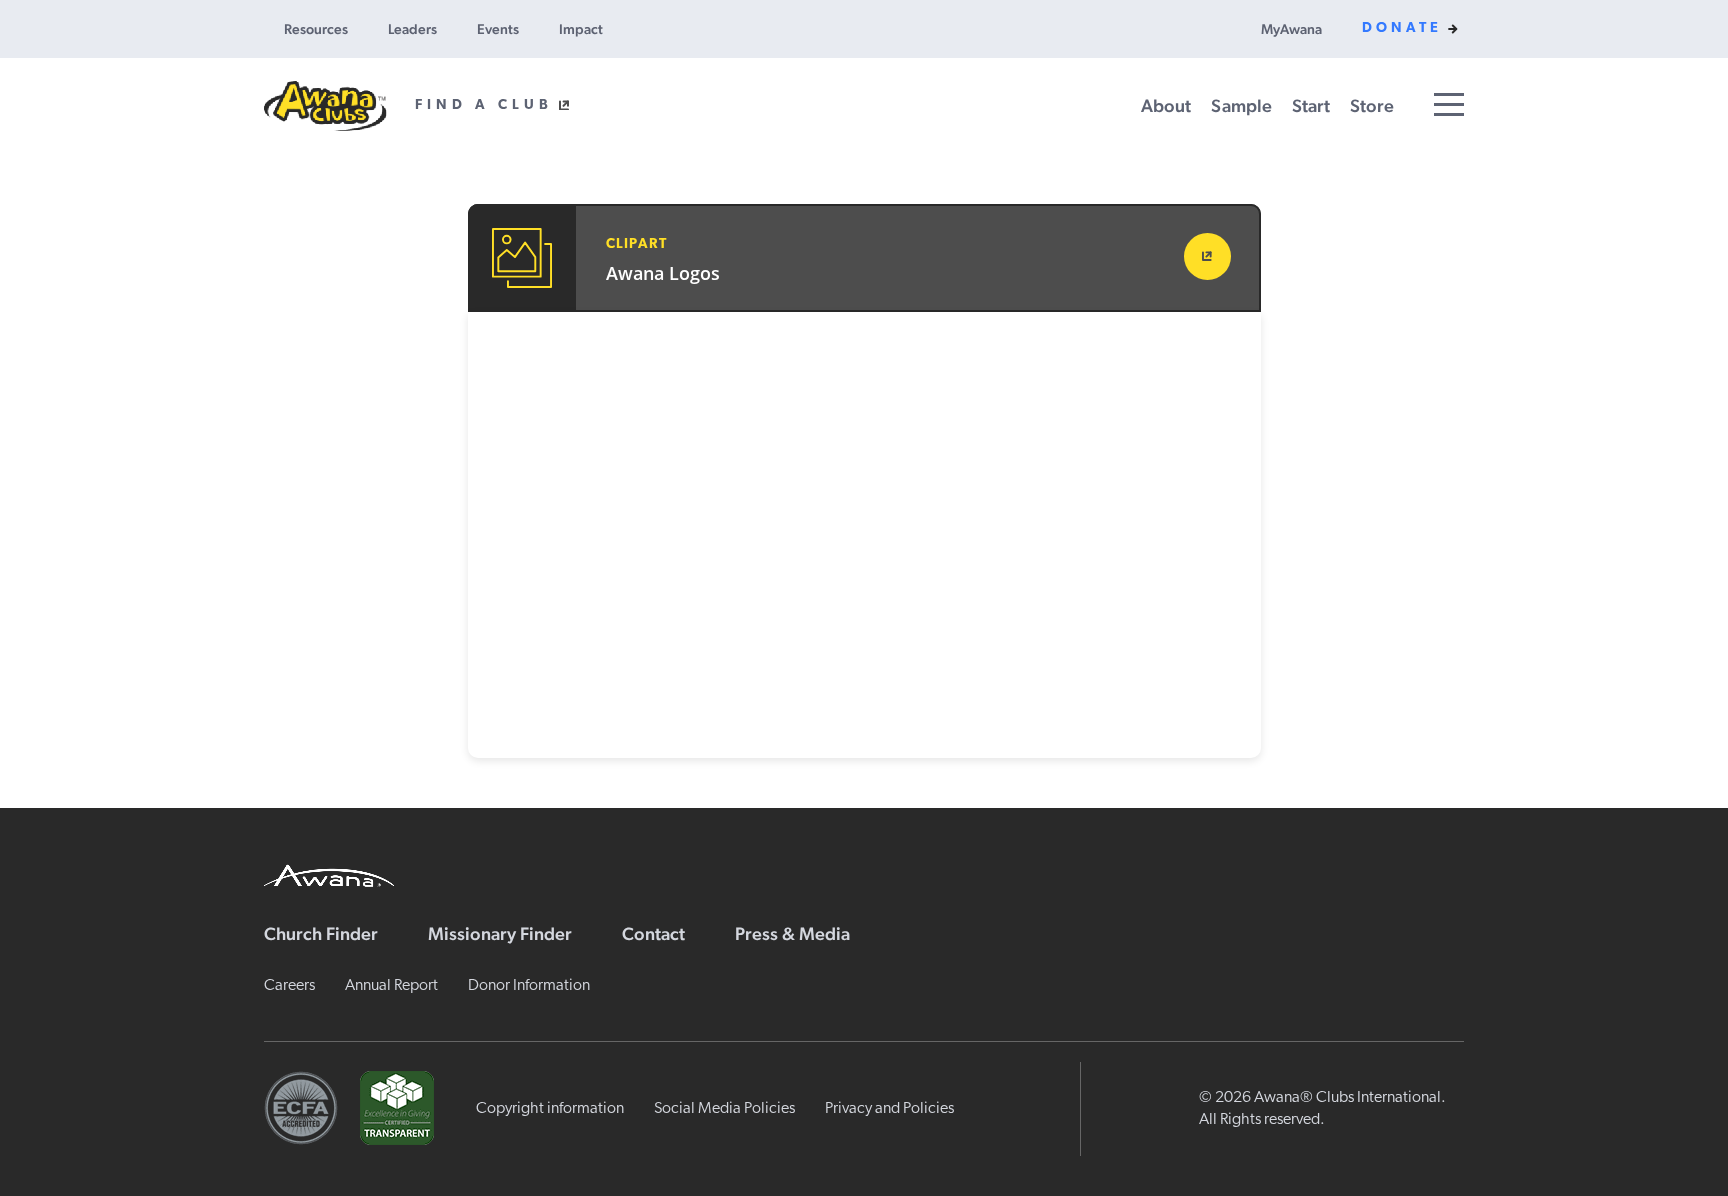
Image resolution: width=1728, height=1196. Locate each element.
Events (498, 29)
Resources (316, 29)
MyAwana (1291, 29)
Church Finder (321, 933)
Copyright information (550, 1109)
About (1166, 105)
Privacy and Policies (889, 1109)
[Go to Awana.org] (329, 873)
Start (1311, 105)
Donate (1402, 28)
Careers (289, 986)
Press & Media (792, 933)
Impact (581, 29)
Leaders (412, 29)
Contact (653, 933)
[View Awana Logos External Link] (1207, 256)
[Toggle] (1449, 104)
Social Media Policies (724, 1109)
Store (1372, 105)
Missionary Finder (500, 933)
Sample (1241, 105)
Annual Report (391, 986)
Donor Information (529, 986)
